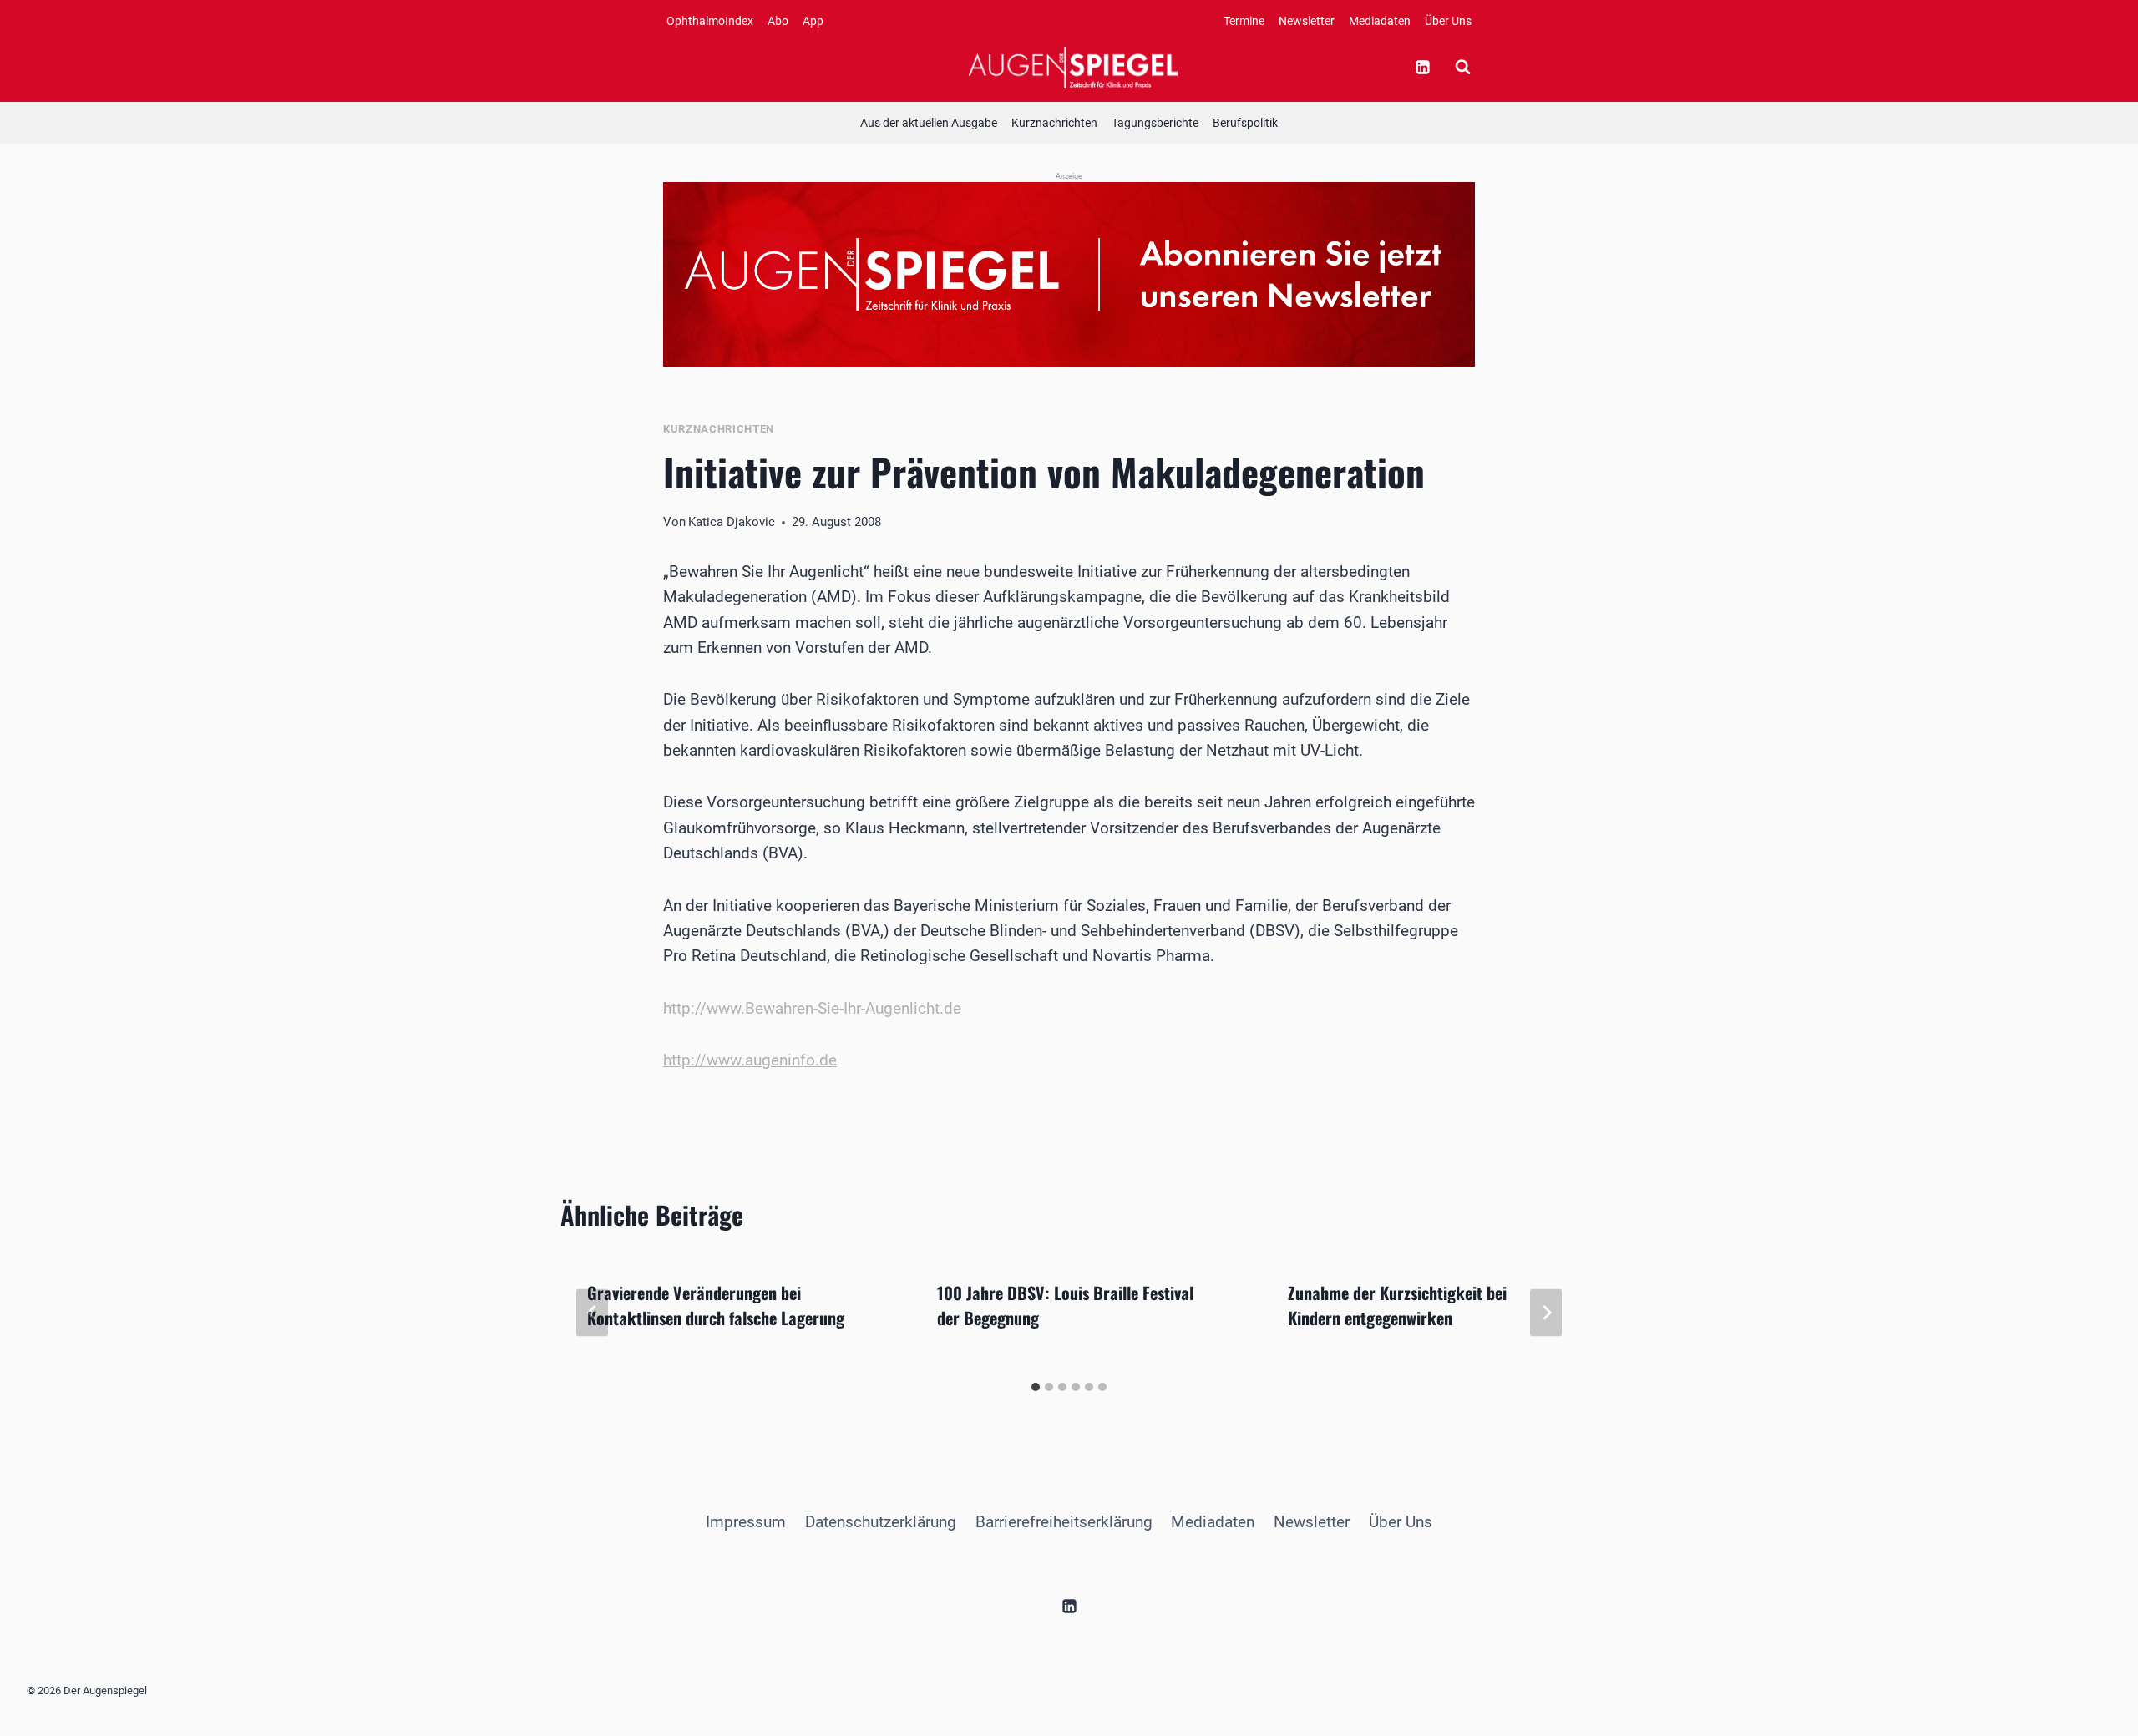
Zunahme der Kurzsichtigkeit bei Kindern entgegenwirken (1397, 1305)
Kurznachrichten (1054, 123)
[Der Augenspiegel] (1073, 67)
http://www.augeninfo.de (750, 1060)
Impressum (746, 1522)
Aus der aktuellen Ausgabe (929, 123)
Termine (1244, 21)
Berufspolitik (1245, 123)
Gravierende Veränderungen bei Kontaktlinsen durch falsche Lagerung (716, 1305)
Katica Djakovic (732, 522)
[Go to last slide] (592, 1313)
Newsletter (1307, 21)
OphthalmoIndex (710, 21)
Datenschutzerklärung (881, 1522)
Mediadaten (1380, 21)
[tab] (1036, 1387)
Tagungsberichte (1155, 123)
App (813, 21)
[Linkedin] (1422, 67)
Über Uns (1448, 21)
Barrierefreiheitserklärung (1064, 1522)
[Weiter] (1546, 1313)
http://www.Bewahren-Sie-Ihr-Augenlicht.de (812, 1008)
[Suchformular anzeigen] (1462, 67)
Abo (778, 21)
